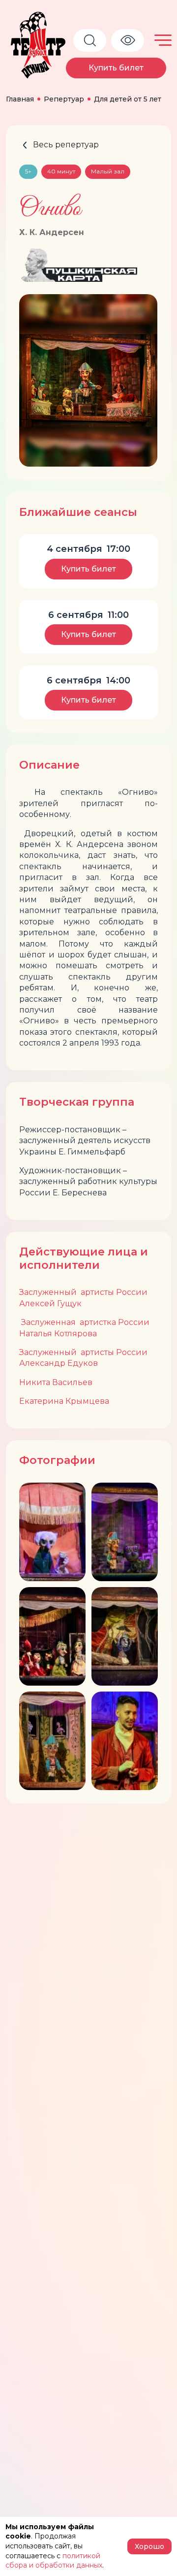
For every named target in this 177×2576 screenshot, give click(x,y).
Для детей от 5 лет (128, 99)
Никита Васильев (56, 1382)
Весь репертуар (66, 145)
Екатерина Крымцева (64, 1401)
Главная (20, 99)
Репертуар (64, 99)
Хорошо (149, 2546)
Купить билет (116, 68)
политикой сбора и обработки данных (54, 2561)
